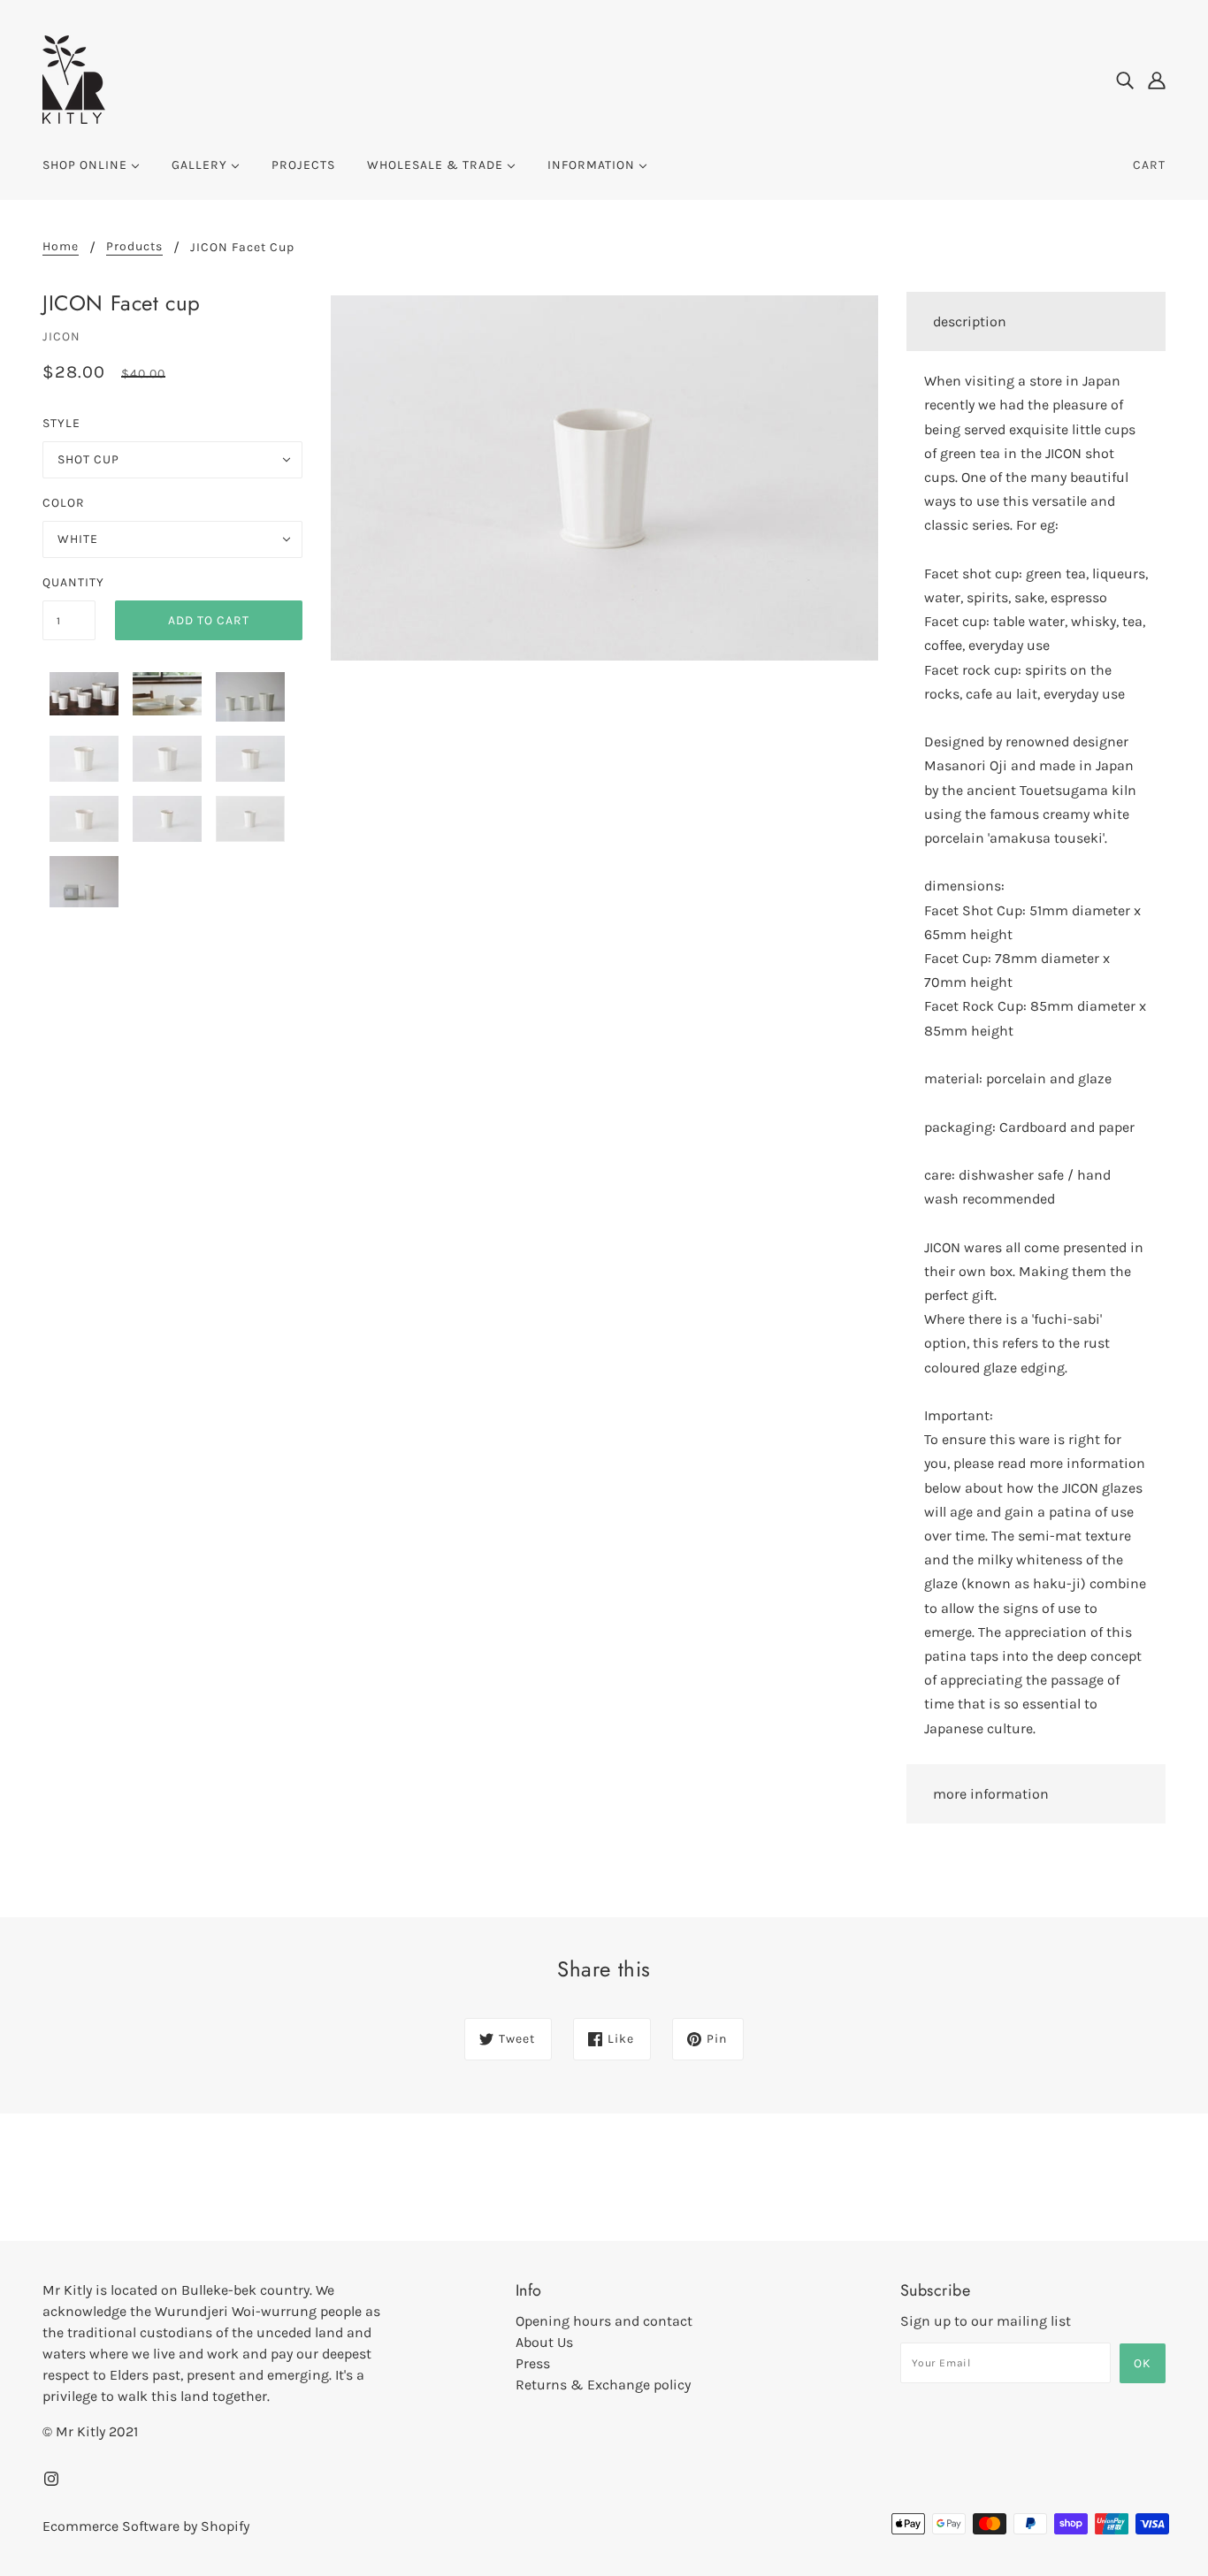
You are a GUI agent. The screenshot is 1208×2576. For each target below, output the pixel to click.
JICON (61, 336)
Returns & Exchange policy (603, 2385)
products (134, 247)
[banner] (74, 78)
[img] (1125, 80)
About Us (544, 2342)
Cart (1149, 165)
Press (533, 2363)
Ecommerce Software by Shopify (146, 2526)
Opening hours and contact (604, 2321)
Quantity (69, 582)
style (61, 423)
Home (61, 247)
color (64, 503)
